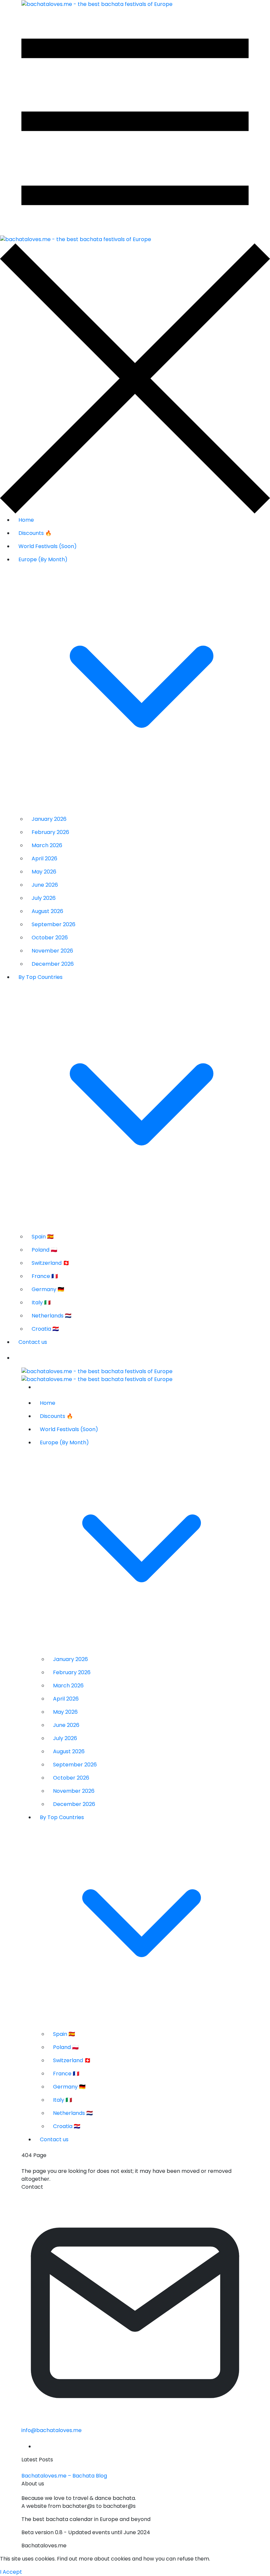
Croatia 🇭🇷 (45, 1329)
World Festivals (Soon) (48, 546)
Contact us (33, 1342)
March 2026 (47, 845)
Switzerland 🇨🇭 (51, 1263)
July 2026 (44, 898)
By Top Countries (40, 977)
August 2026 (47, 911)
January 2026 (49, 819)
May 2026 (44, 872)
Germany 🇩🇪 (48, 1289)
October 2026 (50, 938)
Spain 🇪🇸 (43, 1237)
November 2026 (52, 951)
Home (26, 520)
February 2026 (50, 832)
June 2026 (45, 885)
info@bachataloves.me (52, 2430)
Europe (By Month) (43, 559)
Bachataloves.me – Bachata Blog (64, 2476)
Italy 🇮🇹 (41, 1302)
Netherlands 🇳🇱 (52, 1316)
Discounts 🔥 (35, 533)
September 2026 (54, 924)
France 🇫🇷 (45, 1276)
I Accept (11, 2572)
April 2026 (44, 859)
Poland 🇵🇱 (44, 1250)
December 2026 (53, 964)
